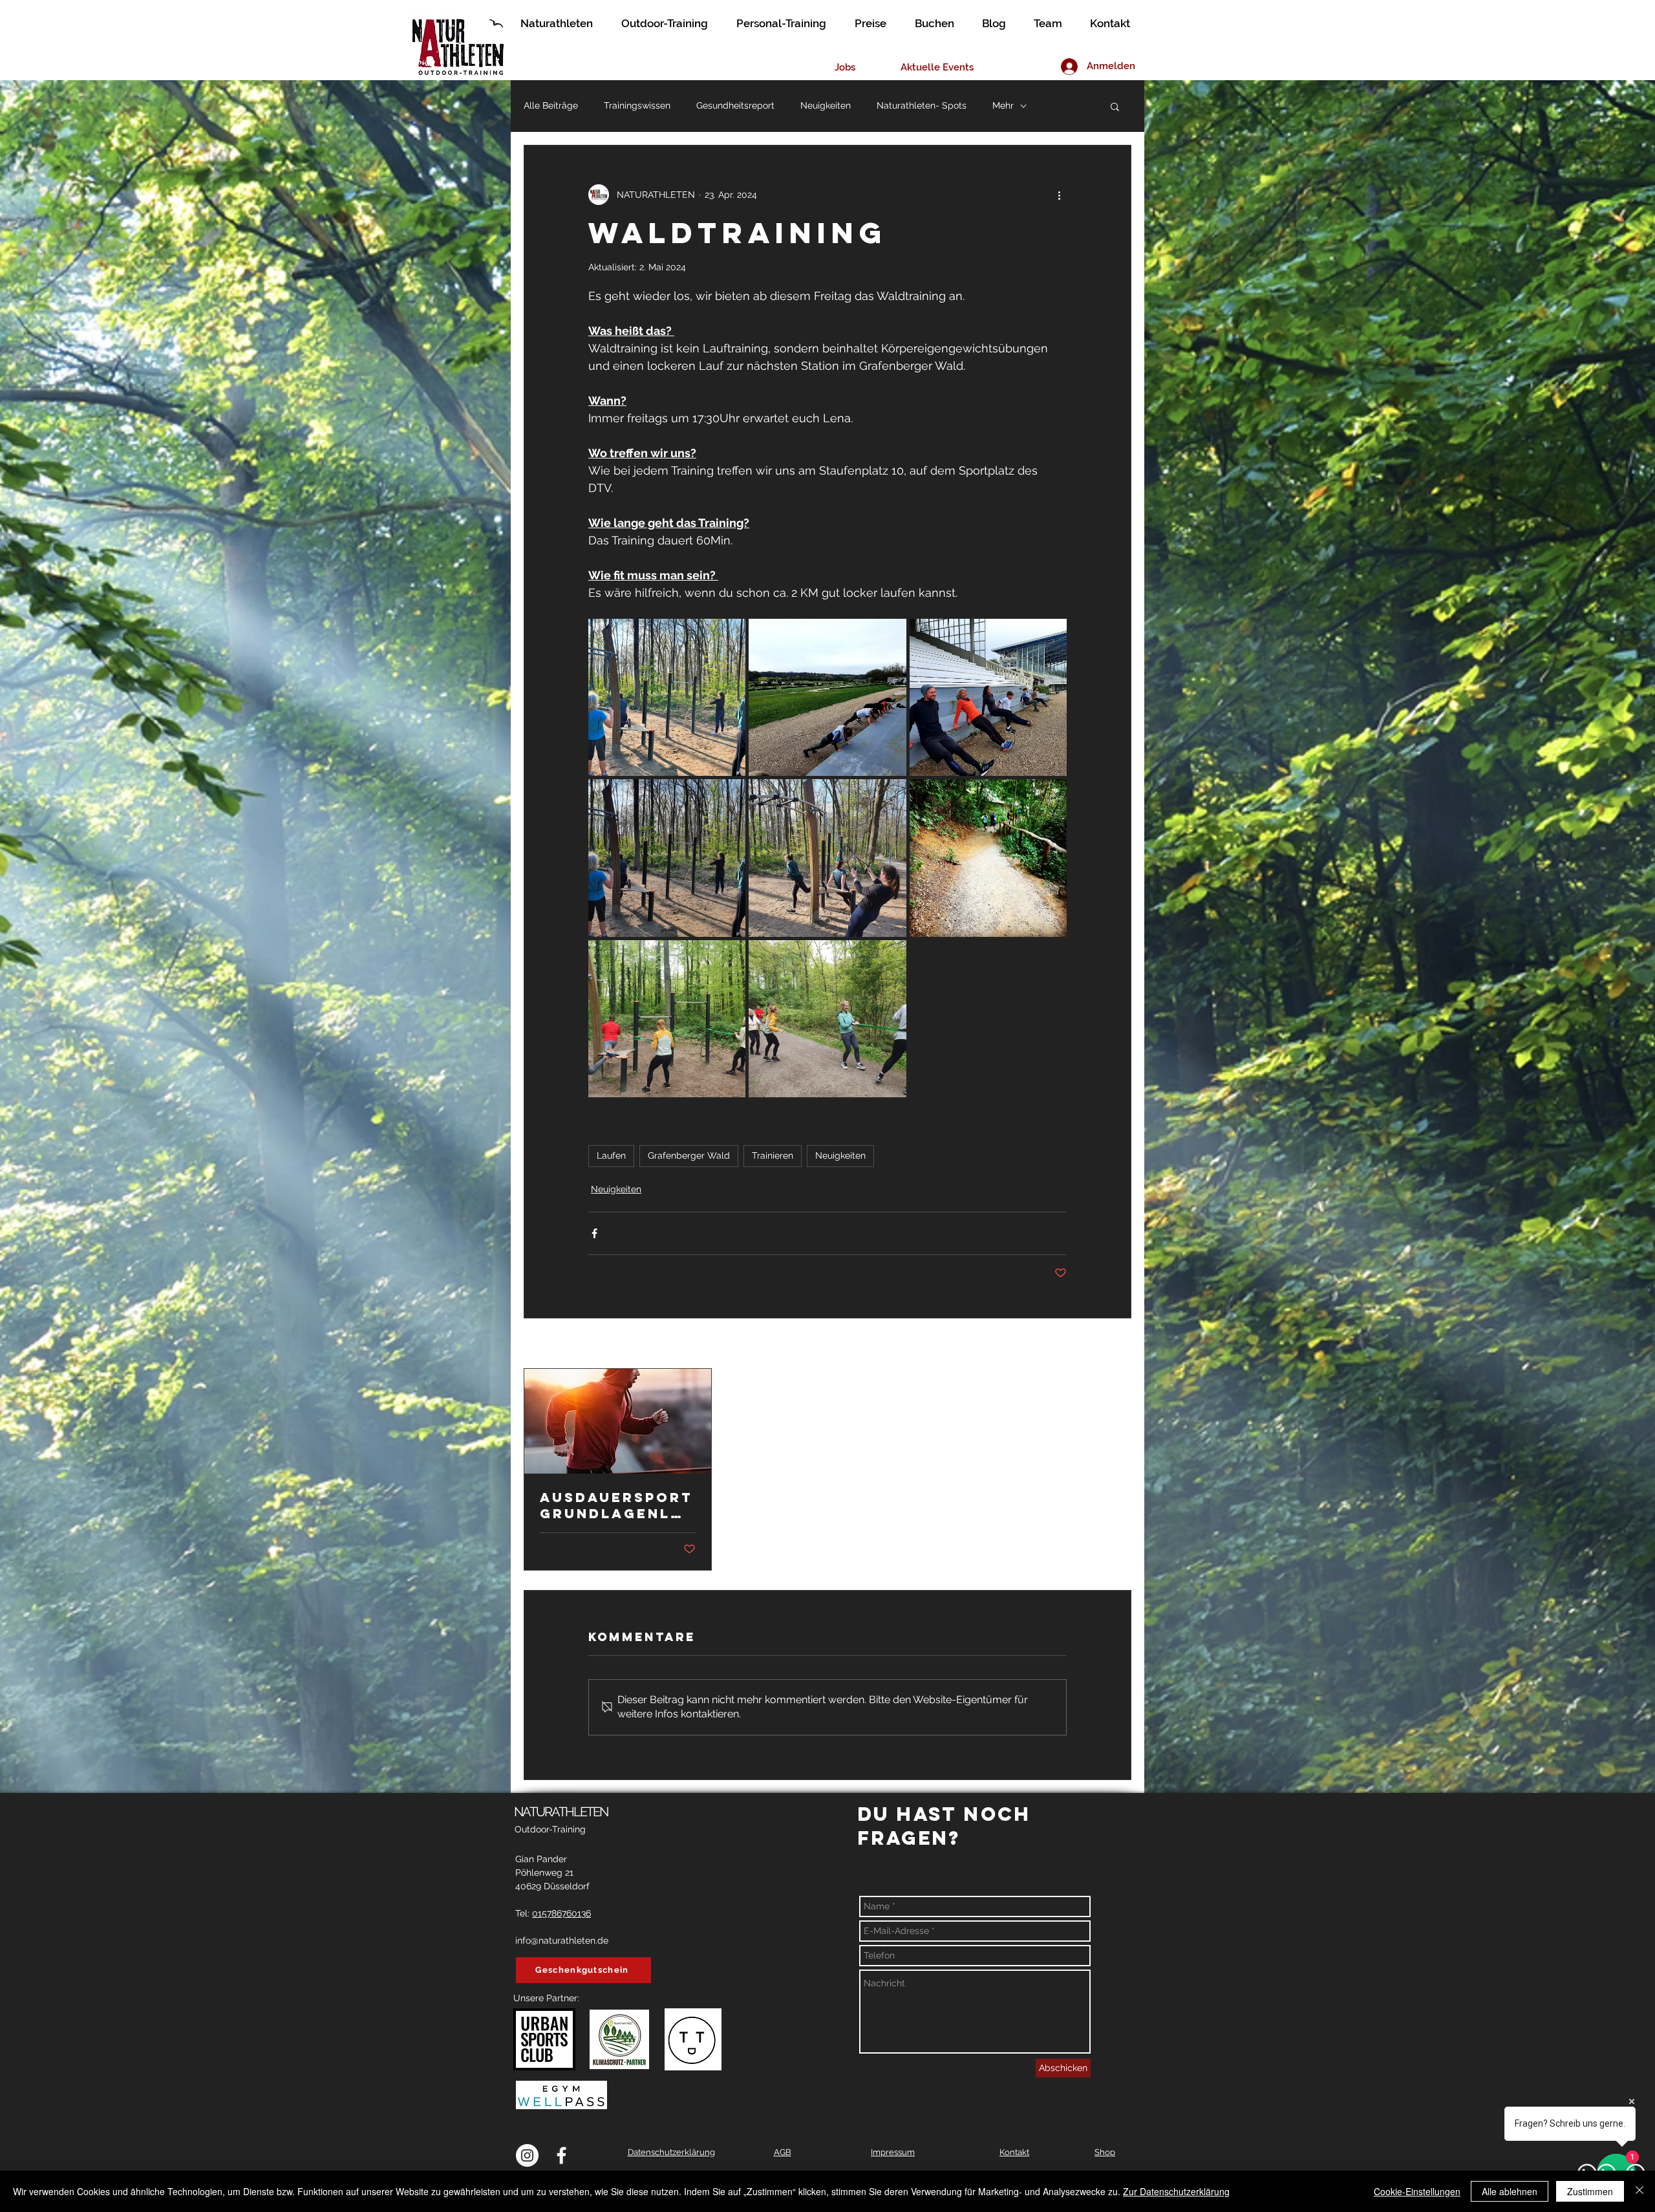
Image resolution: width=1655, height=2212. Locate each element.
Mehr (1003, 105)
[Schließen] (1639, 2191)
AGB (783, 2152)
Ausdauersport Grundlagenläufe (617, 1505)
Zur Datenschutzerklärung (1176, 2191)
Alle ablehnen (1510, 2191)
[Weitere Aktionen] (1059, 195)
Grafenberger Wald (689, 1155)
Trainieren (773, 1155)
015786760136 (561, 1913)
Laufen (611, 1155)
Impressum (893, 2152)
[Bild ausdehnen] (667, 697)
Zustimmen (1590, 2191)
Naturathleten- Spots (922, 105)
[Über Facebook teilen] (594, 1233)
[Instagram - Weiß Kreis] (527, 2155)
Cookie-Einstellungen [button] (1417, 2191)
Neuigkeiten (826, 105)
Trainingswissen (637, 105)
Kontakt (1014, 2152)
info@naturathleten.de (562, 1940)
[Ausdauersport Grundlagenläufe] (618, 1421)
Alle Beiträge (551, 105)
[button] (1115, 106)
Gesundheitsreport (735, 105)
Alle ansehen (1104, 1344)
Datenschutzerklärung (671, 2152)
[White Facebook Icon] (561, 2155)
